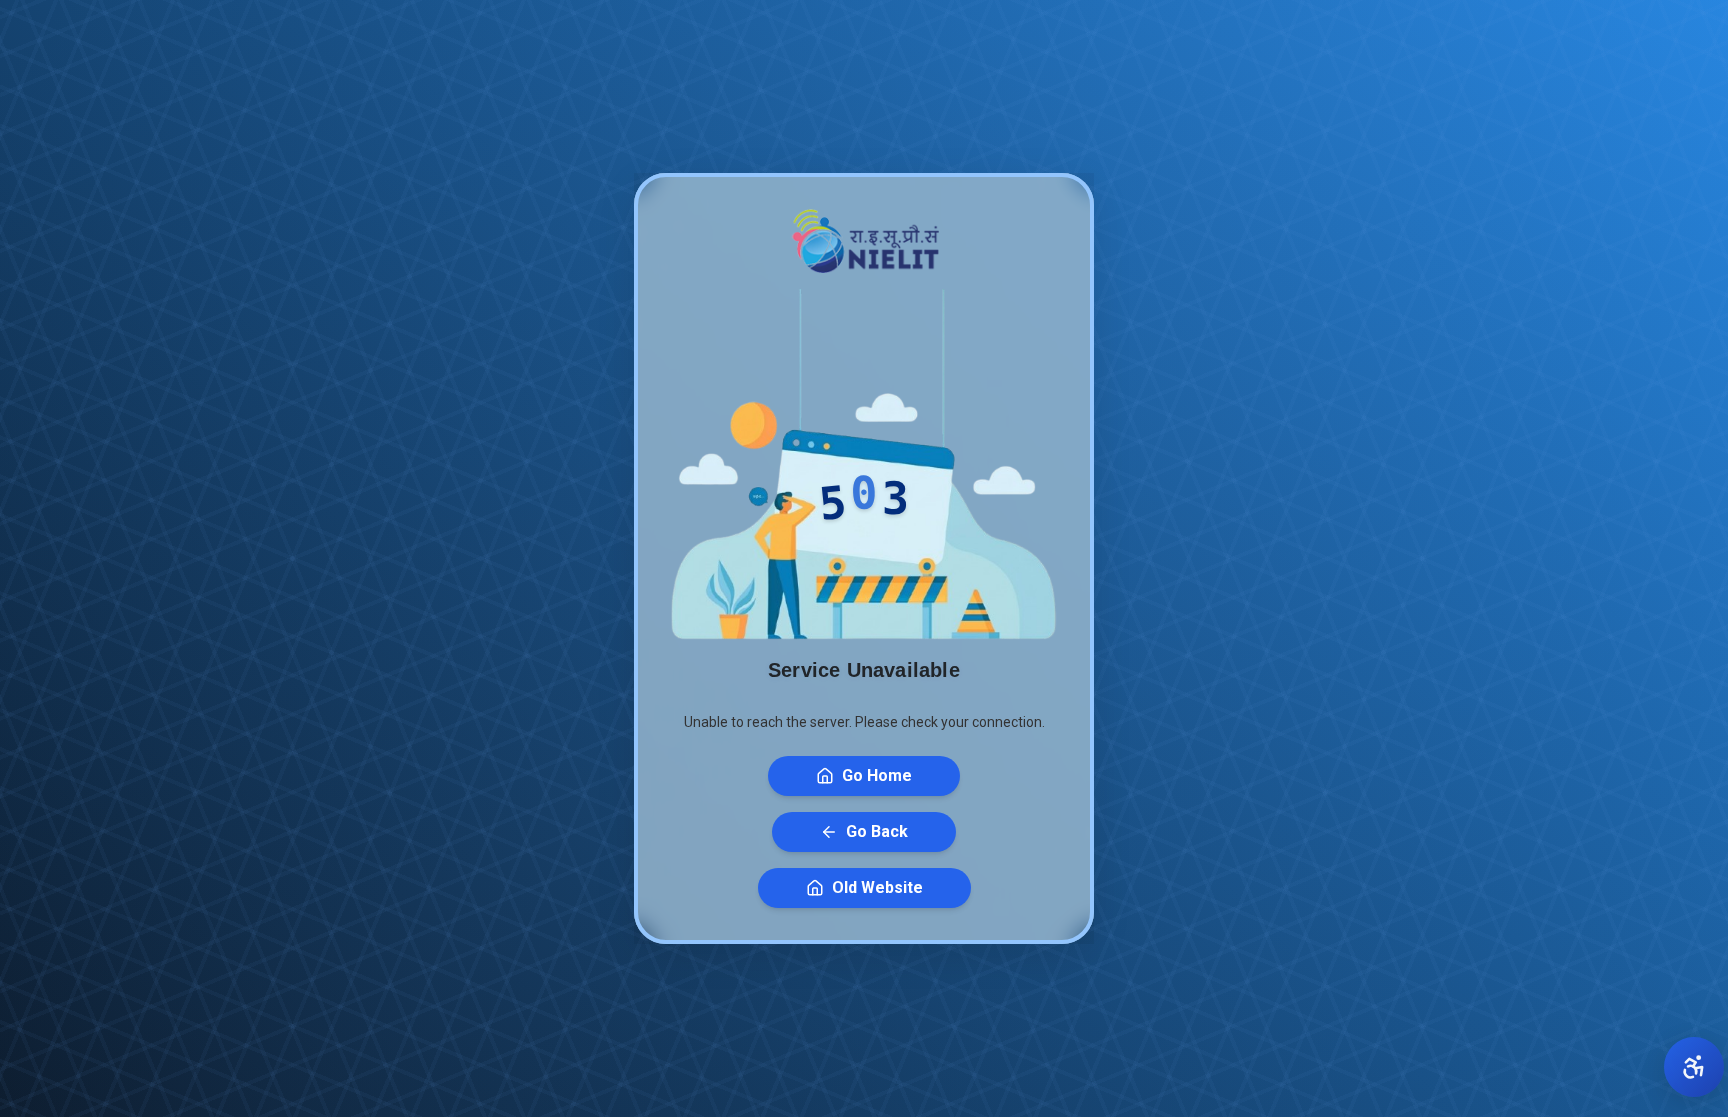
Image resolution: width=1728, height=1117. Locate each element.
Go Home (877, 775)
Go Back (877, 831)
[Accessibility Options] (1694, 1067)
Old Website (877, 887)
